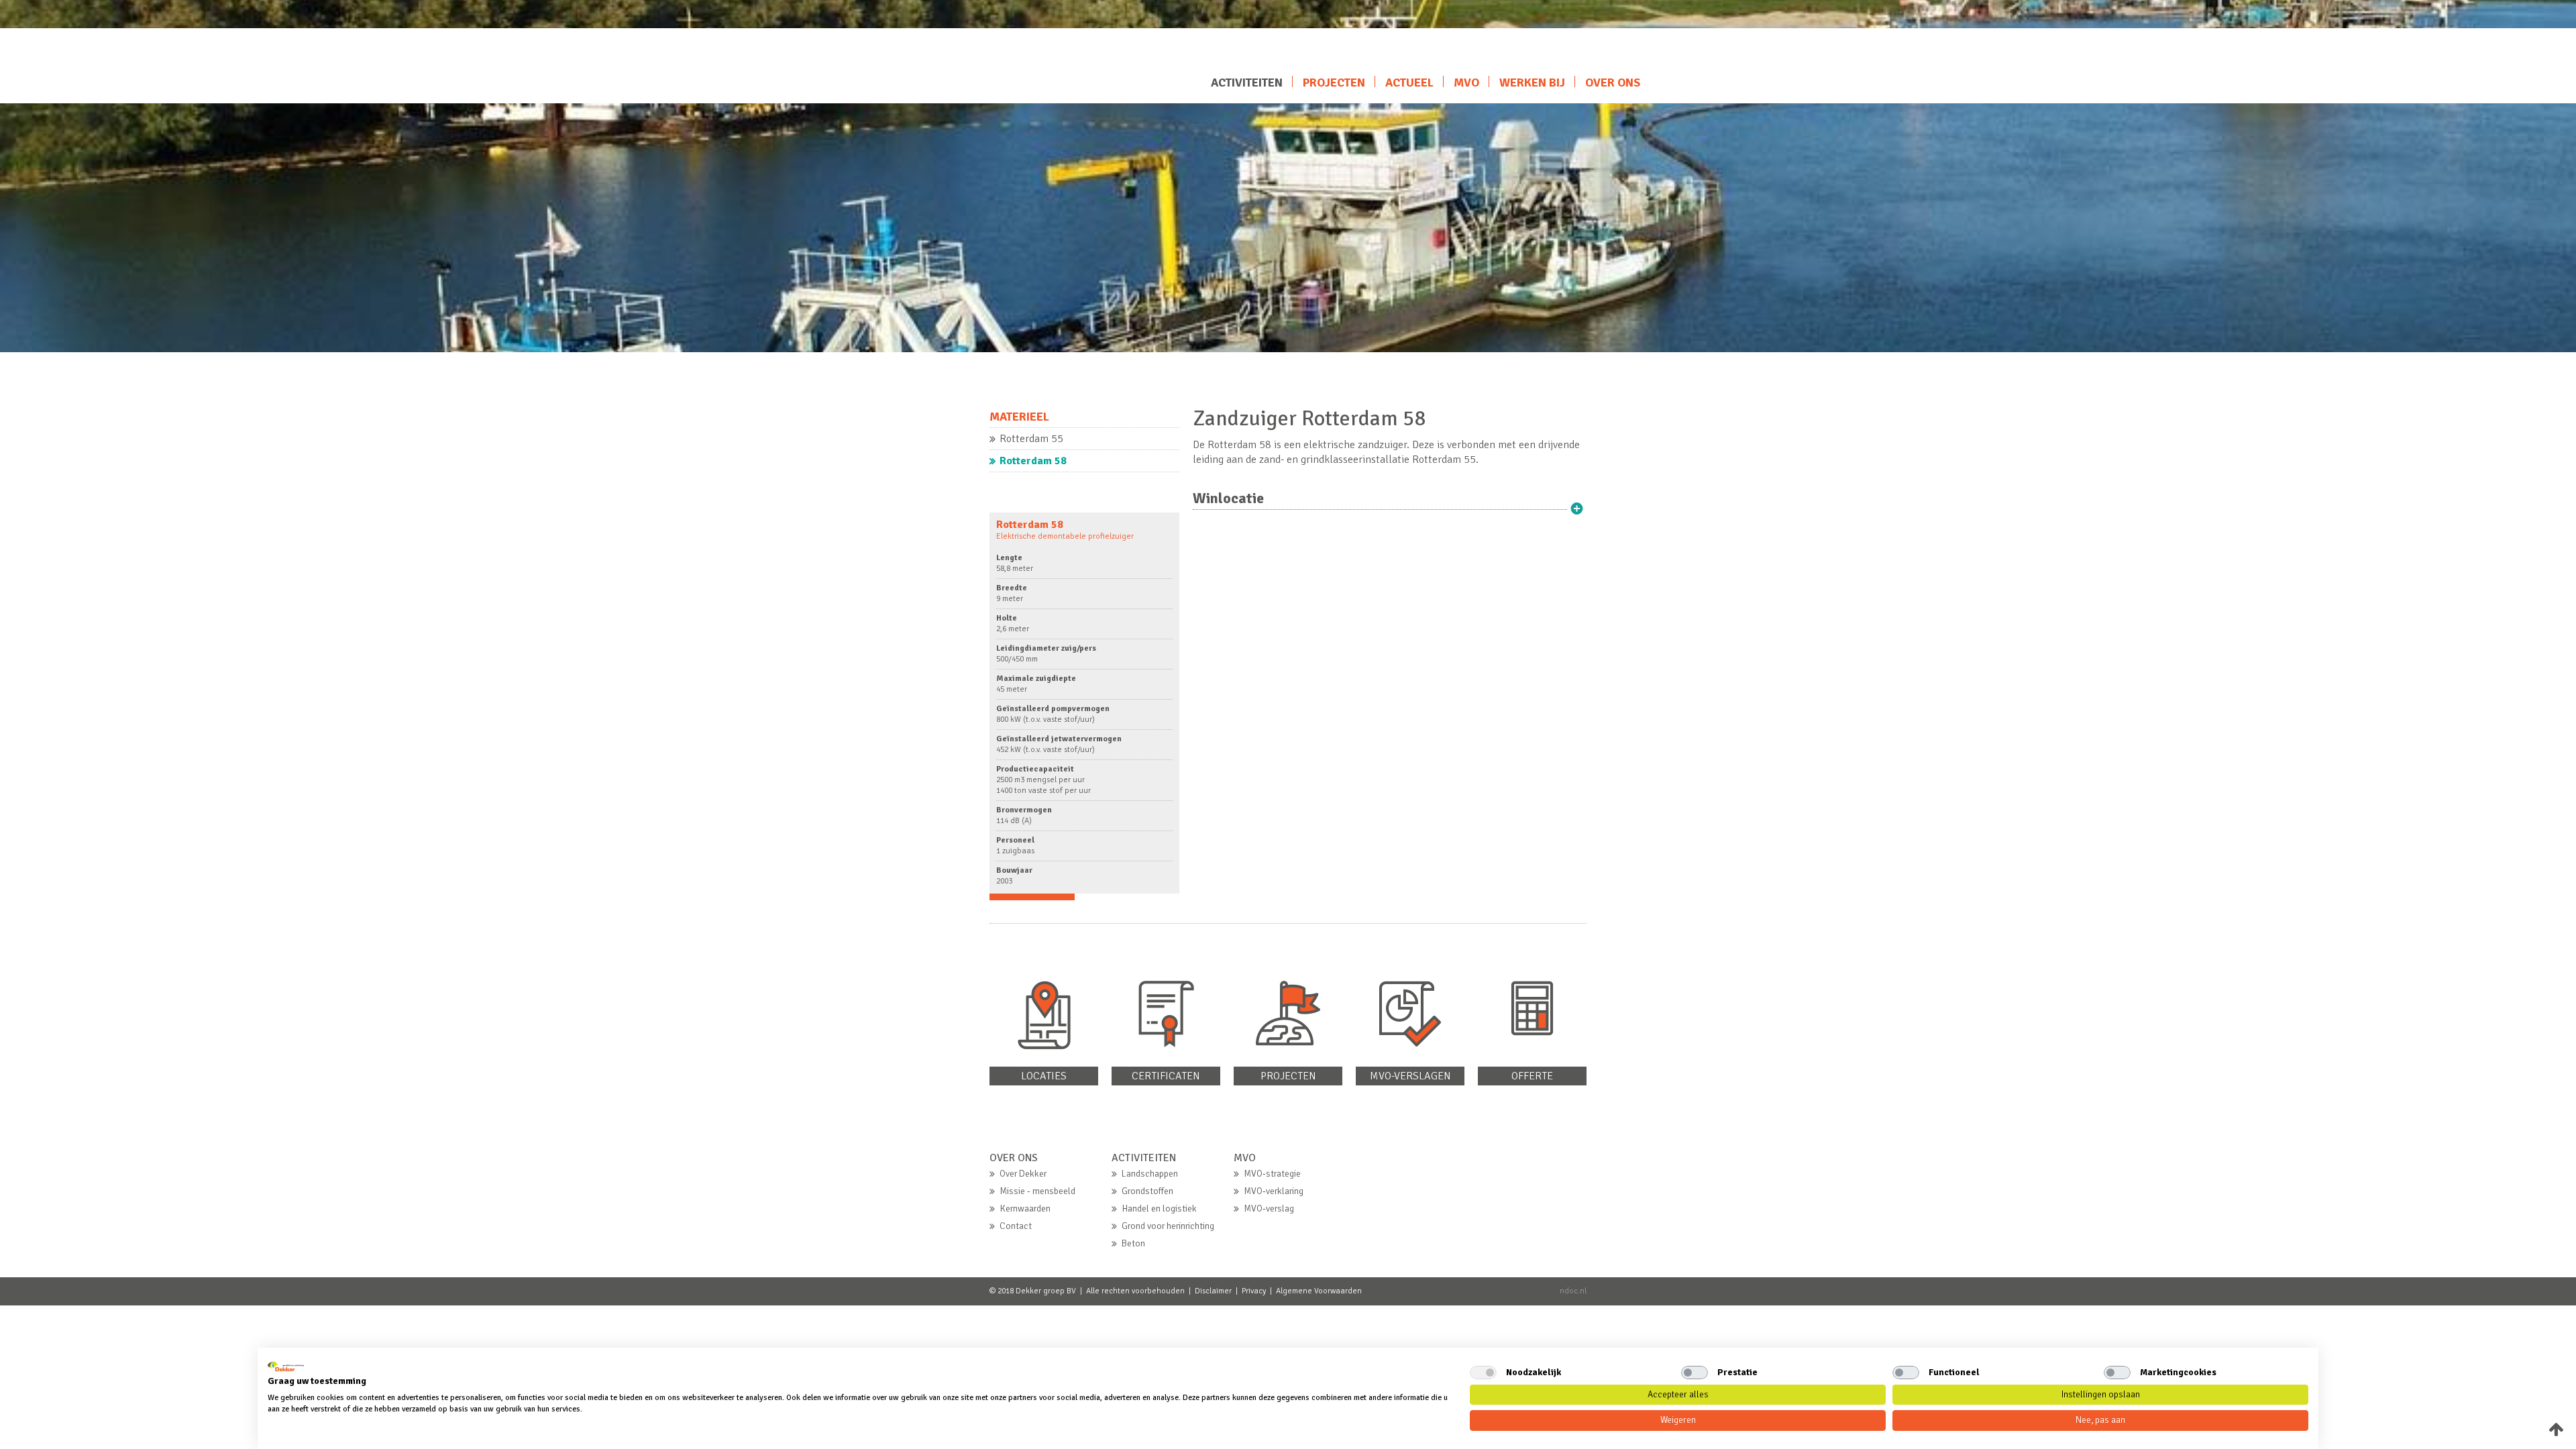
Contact (1016, 1226)
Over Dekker (1023, 1174)
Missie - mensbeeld (1037, 1191)
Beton (1133, 1243)
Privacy (1254, 1291)
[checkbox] (1483, 1373)
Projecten (1288, 1076)
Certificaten (1166, 1076)
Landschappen (1150, 1174)
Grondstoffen (1147, 1191)
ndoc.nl (1573, 1291)
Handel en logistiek (1159, 1209)
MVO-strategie (1272, 1174)
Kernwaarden (1025, 1209)
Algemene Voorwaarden (1319, 1291)
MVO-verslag (1269, 1209)
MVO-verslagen (1410, 1076)
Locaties (1044, 1076)
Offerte (1532, 1076)
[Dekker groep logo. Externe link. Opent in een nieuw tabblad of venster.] (286, 1366)
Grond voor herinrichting (1168, 1226)
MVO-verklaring (1274, 1191)
